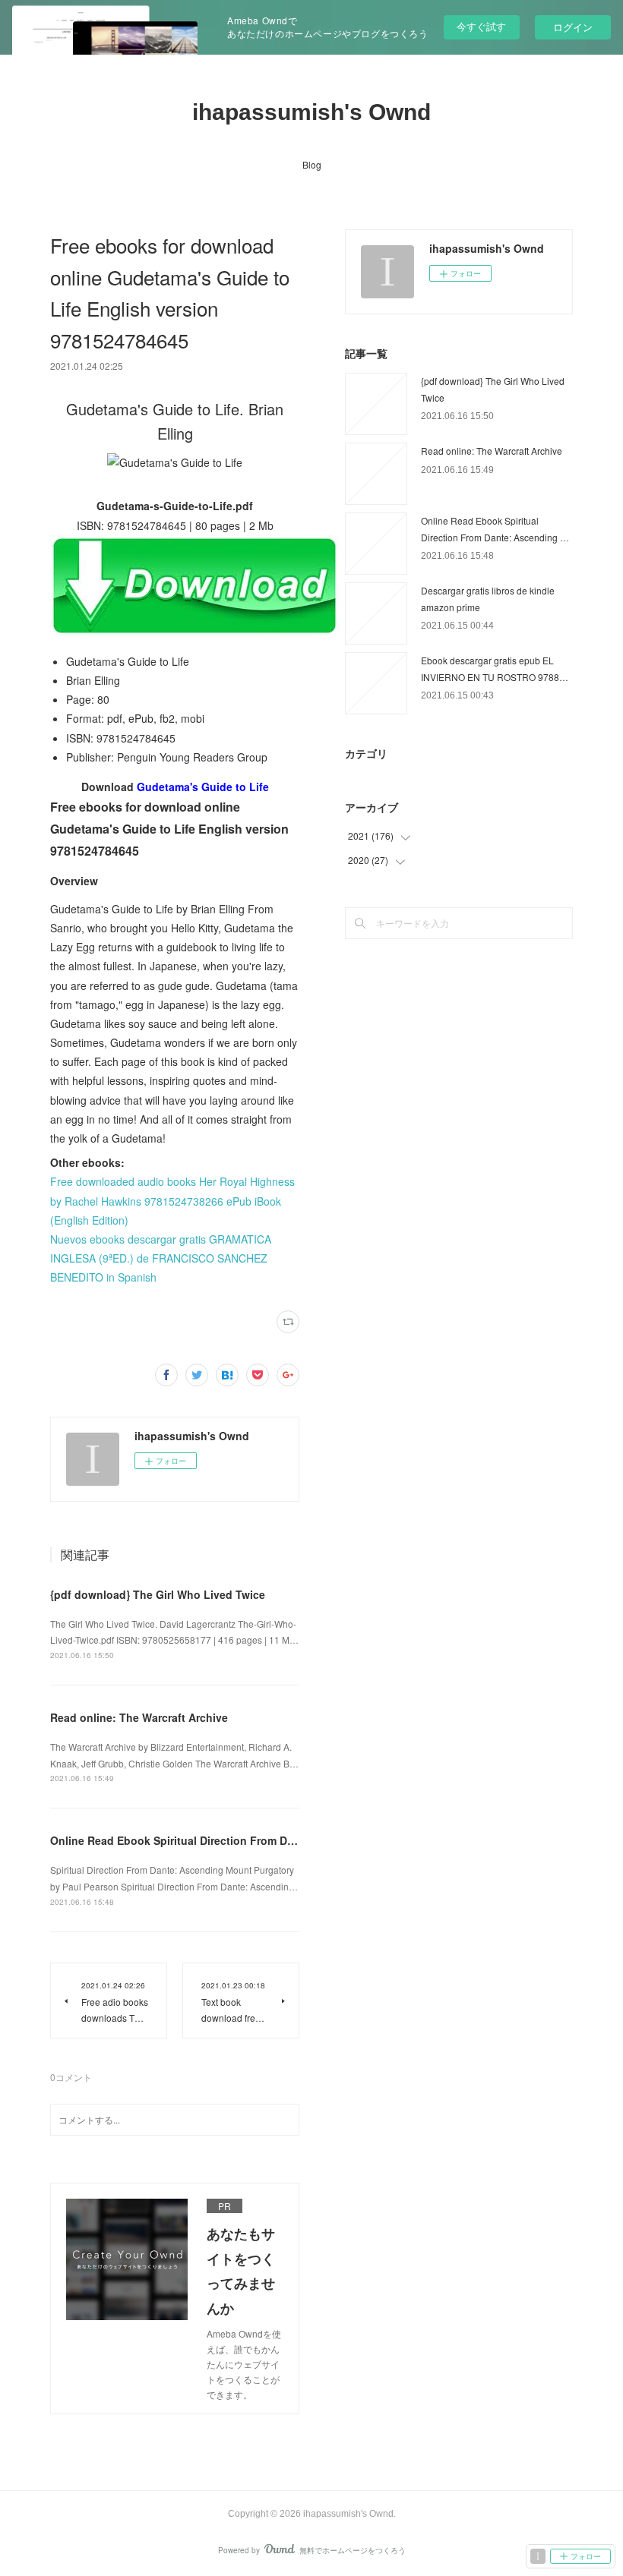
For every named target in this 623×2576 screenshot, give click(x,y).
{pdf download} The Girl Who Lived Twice (158, 1594)
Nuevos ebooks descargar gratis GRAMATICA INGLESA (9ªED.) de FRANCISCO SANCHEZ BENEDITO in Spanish (161, 1258)
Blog (312, 164)
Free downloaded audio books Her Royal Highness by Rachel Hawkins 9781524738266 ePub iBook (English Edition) (172, 1200)
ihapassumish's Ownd (311, 112)
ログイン (573, 27)
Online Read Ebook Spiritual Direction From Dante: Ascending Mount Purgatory (257, 1840)
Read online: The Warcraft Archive (139, 1717)
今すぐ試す (481, 26)
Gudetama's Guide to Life (203, 787)
